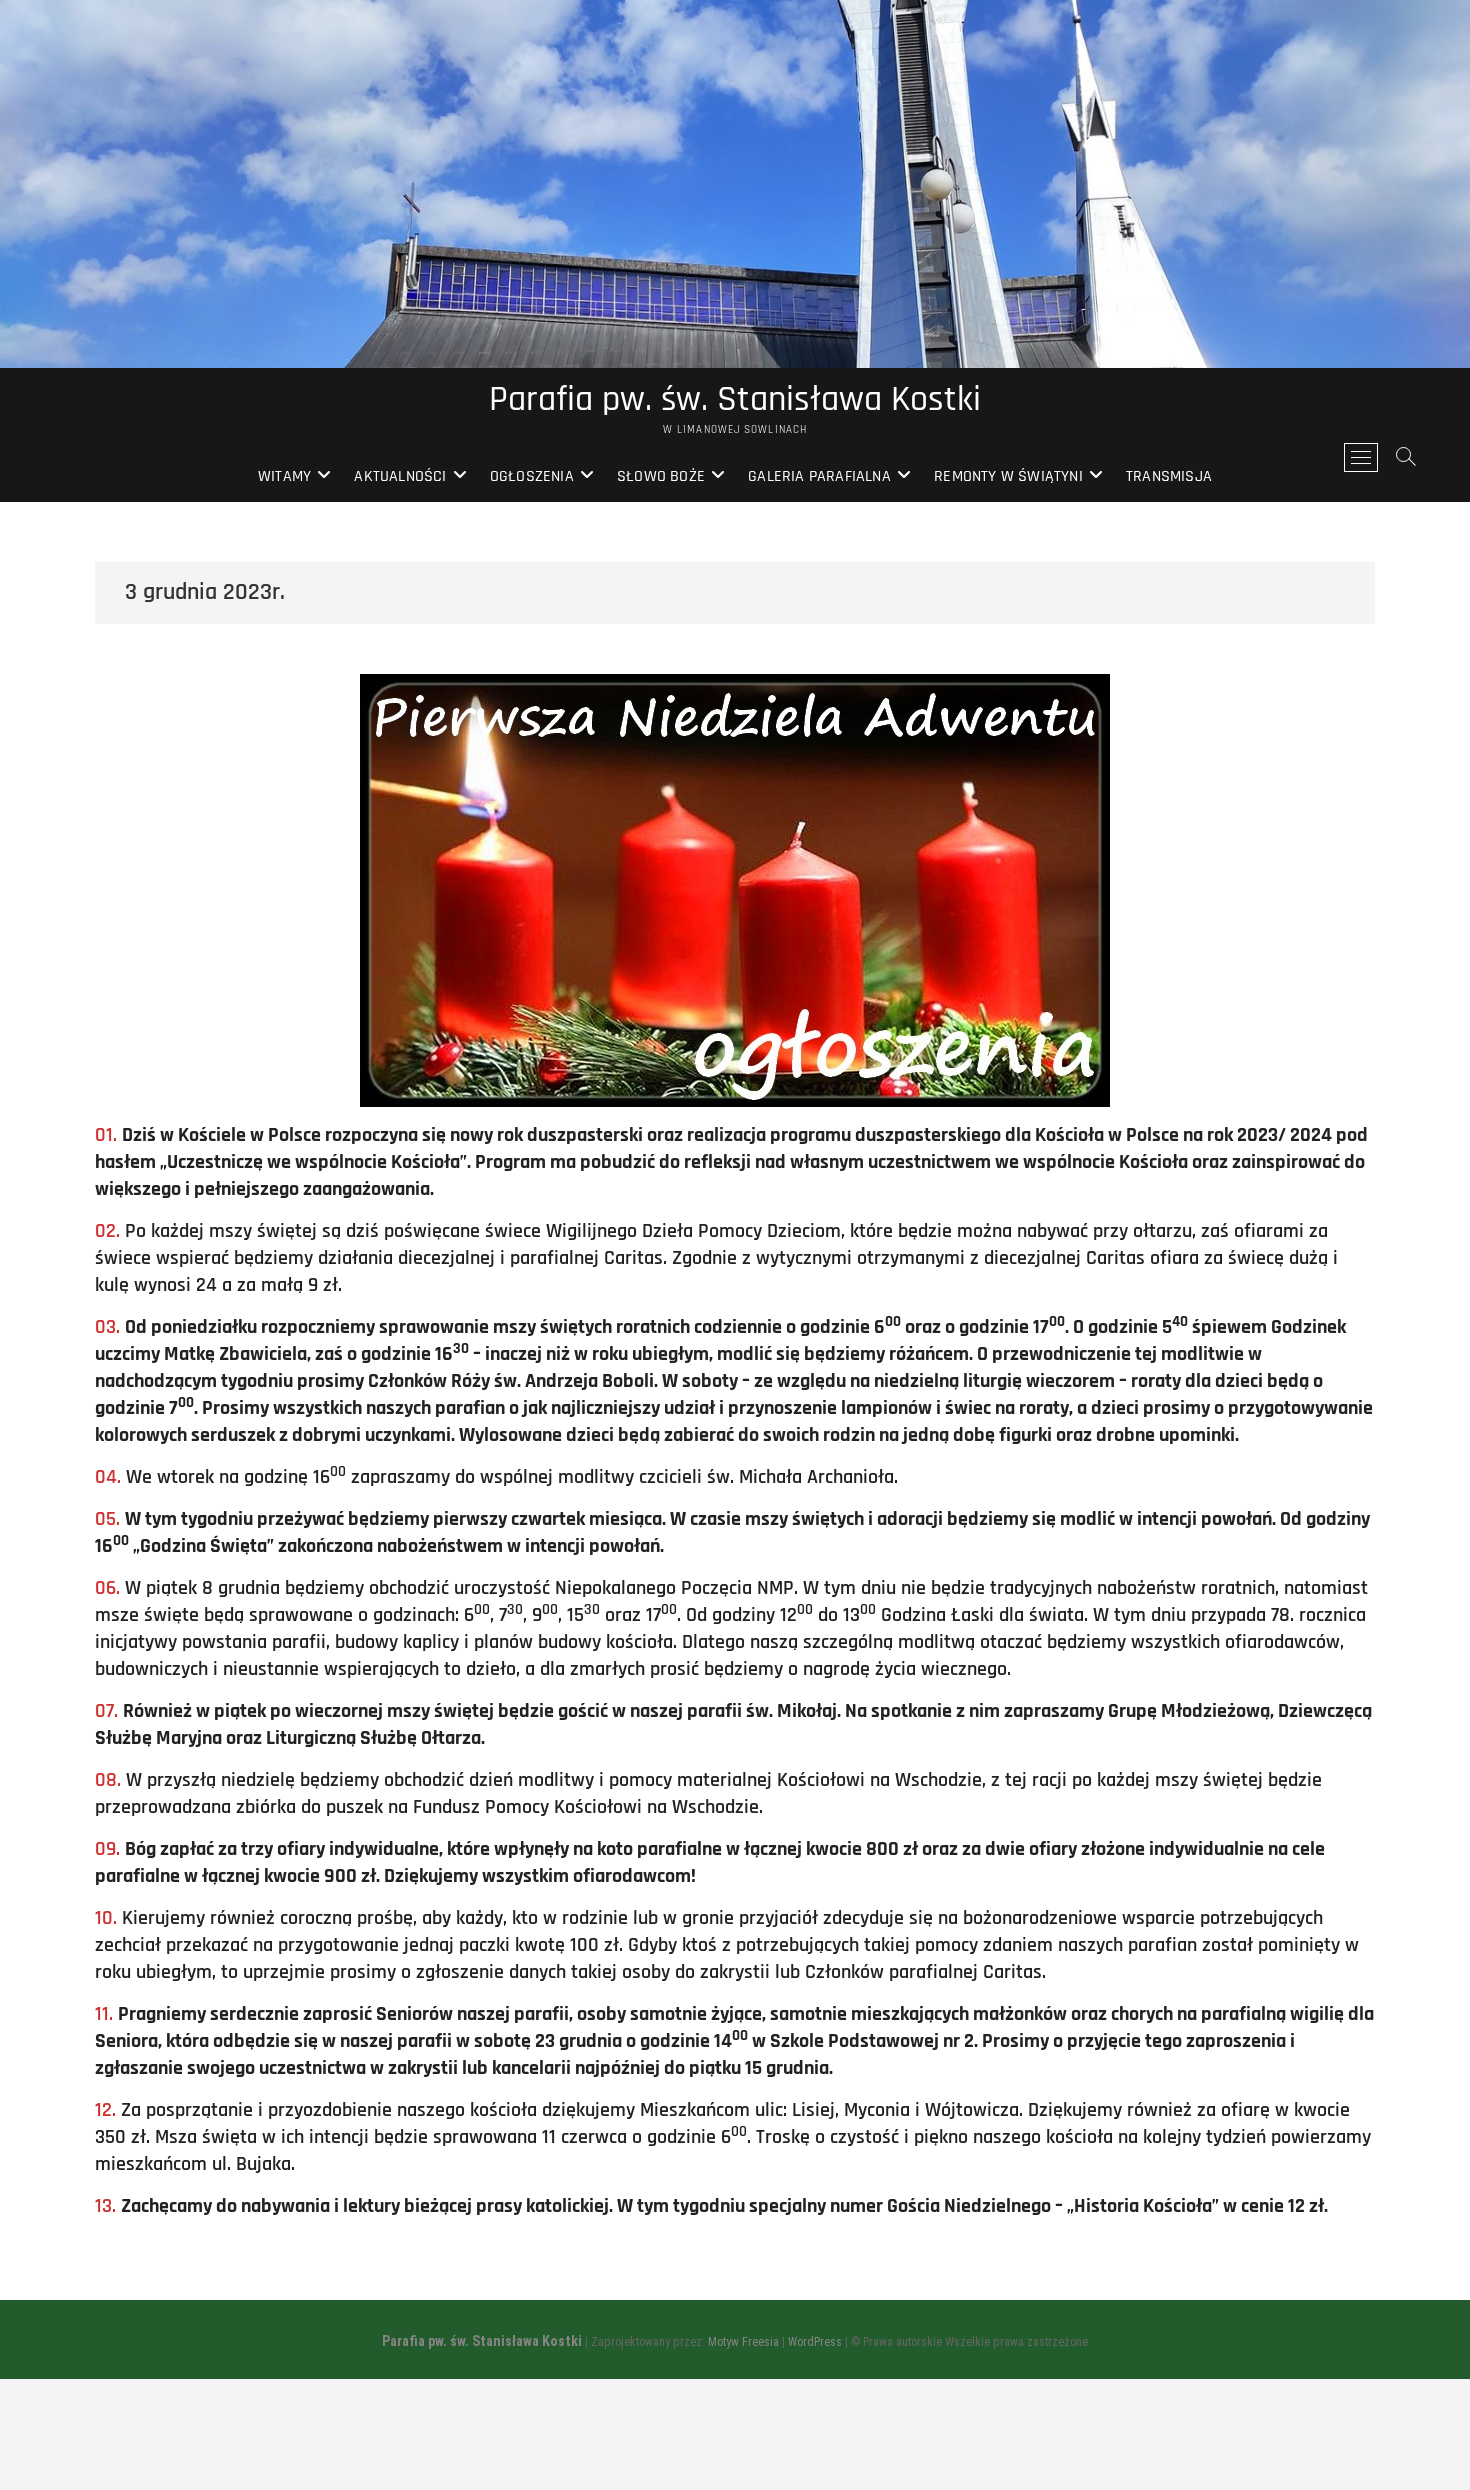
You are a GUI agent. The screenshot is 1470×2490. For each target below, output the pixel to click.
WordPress (815, 2342)
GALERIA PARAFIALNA (819, 476)
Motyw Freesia (743, 2342)
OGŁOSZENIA (532, 476)
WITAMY (284, 476)
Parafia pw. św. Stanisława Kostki (735, 400)
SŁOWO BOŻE (661, 476)
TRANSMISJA (1169, 476)
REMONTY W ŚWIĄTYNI (1008, 476)
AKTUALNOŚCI (400, 476)
